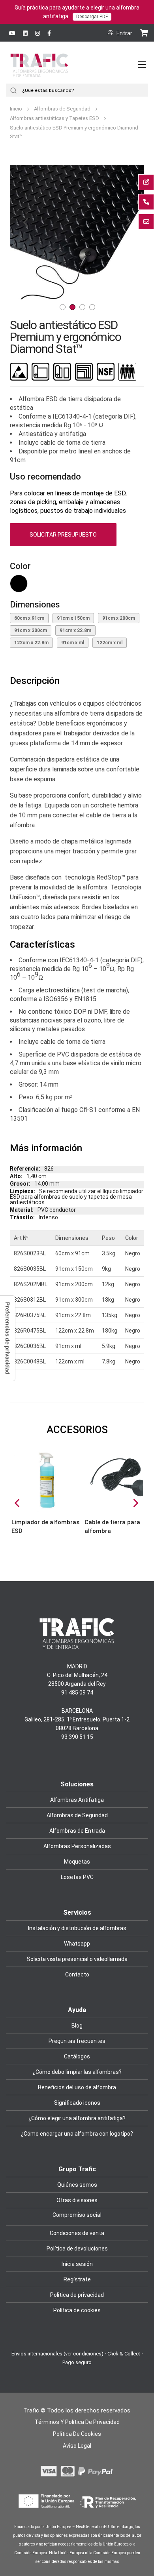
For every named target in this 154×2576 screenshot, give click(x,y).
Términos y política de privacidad (77, 2422)
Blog (77, 2026)
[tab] (77, 681)
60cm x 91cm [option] (29, 618)
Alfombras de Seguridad (63, 109)
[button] (26, 232)
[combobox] (84, 90)
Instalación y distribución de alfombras (77, 1928)
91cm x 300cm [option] (31, 630)
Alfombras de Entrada (77, 1831)
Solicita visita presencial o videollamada (77, 1959)
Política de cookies (77, 2310)
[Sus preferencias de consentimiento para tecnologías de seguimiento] (8, 1338)
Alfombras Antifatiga (77, 1800)
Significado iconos (77, 2103)
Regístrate (77, 2279)
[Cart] (144, 32)
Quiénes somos (77, 2185)
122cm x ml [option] (110, 643)
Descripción (35, 681)
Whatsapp (77, 1944)
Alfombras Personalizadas (77, 1846)
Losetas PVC (77, 1877)
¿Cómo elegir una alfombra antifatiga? (77, 2118)
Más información (46, 1148)
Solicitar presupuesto (63, 535)
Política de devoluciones (77, 2249)
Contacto (77, 1974)
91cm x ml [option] (73, 643)
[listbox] (77, 585)
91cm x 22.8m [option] (75, 630)
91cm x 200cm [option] (119, 618)
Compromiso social (77, 2215)
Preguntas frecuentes (77, 2041)
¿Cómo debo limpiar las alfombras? (77, 2072)
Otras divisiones (77, 2200)
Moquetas (77, 1862)
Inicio (17, 109)
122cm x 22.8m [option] (31, 643)
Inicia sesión (77, 2264)
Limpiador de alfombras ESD (45, 1527)
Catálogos (77, 2056)
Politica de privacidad (77, 2295)
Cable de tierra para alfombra (112, 1527)
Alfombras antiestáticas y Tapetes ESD (55, 118)
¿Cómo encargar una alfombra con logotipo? (77, 2134)
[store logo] (39, 73)
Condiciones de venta (77, 2233)
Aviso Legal (77, 2446)
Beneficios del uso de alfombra (77, 2087)
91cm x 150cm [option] (73, 618)
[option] (19, 584)
